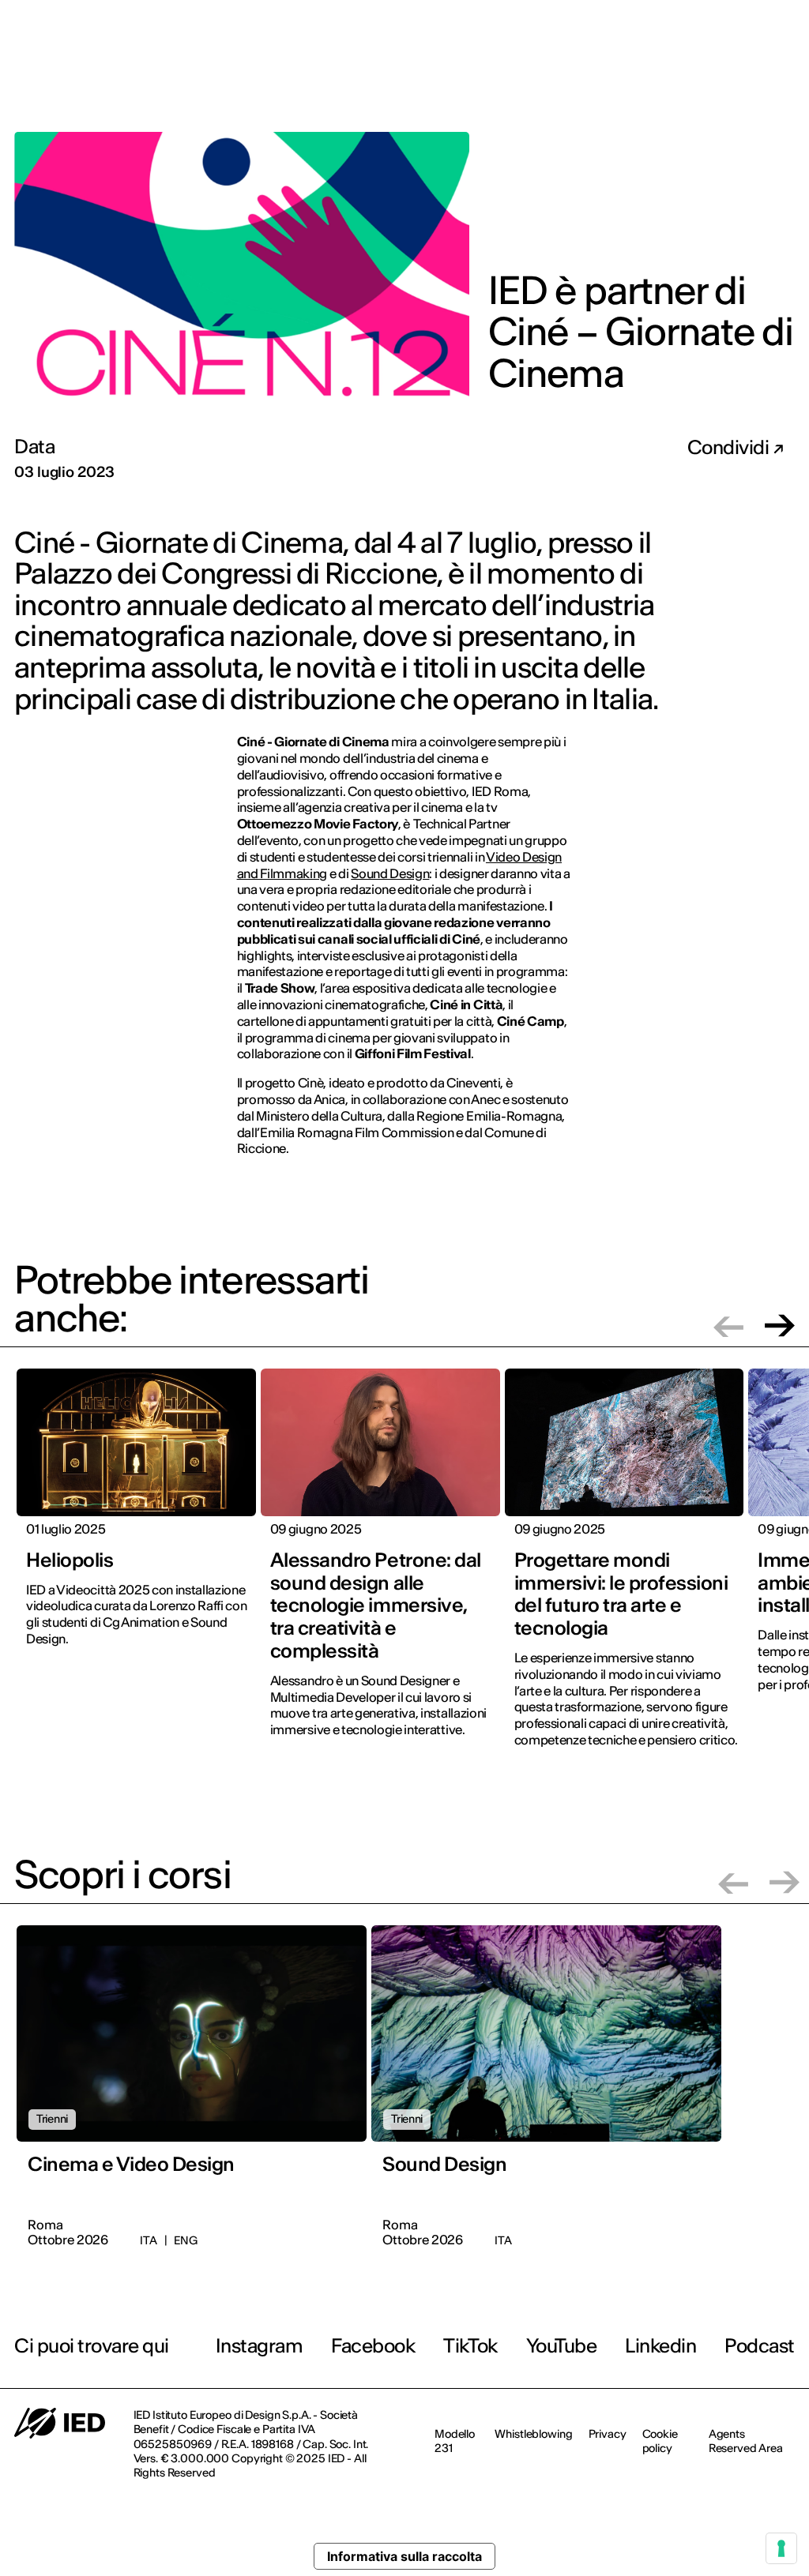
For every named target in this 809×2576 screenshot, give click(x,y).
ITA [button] (767, 23)
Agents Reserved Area (746, 2441)
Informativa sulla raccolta (404, 2556)
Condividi (730, 448)
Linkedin (660, 2346)
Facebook (373, 2346)
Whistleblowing (533, 2434)
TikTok (470, 2346)
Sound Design (390, 873)
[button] (728, 1326)
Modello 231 (455, 2441)
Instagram (260, 2346)
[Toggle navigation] (785, 77)
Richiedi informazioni (696, 76)
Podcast (760, 2346)
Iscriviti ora (581, 77)
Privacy (608, 2434)
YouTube (562, 2346)
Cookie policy (660, 2441)
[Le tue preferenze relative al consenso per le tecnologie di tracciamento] (781, 2548)
